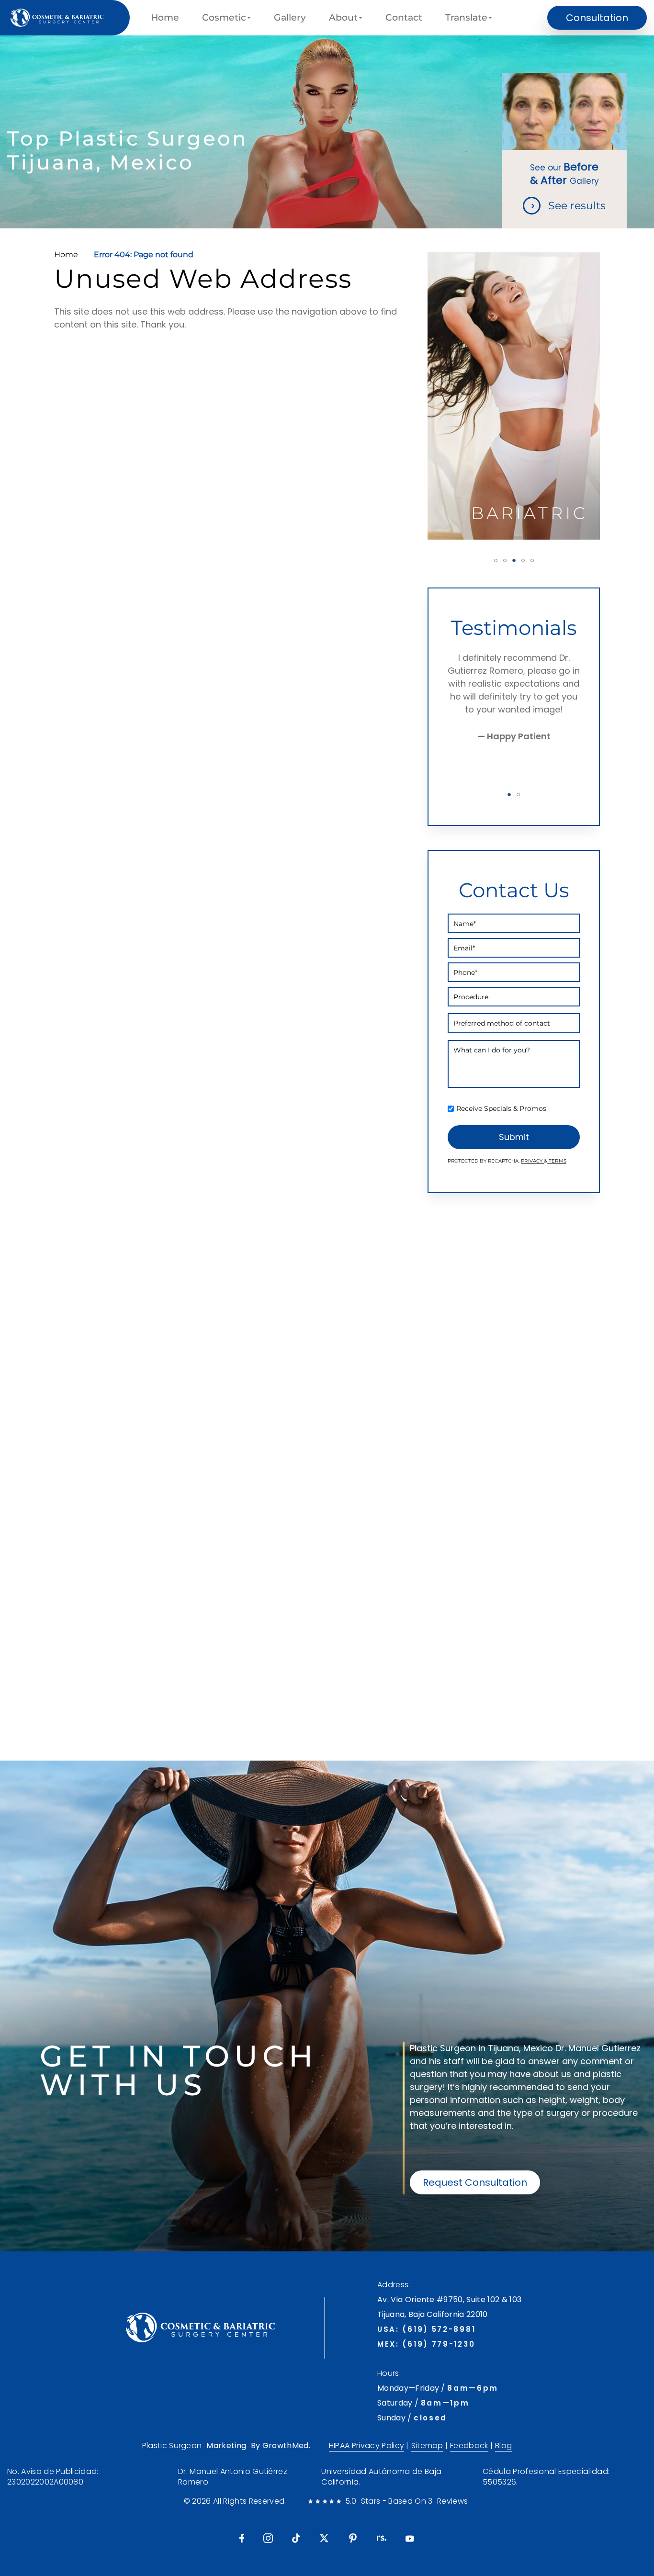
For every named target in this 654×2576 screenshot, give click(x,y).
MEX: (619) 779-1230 (426, 2344)
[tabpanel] (514, 396)
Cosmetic (224, 18)
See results (577, 206)
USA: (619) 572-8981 (426, 2329)
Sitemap (427, 2446)
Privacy (532, 1161)
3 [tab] (514, 560)
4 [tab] (523, 560)
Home (165, 18)
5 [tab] (532, 560)
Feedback (469, 2446)
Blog (503, 2446)
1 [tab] (496, 560)
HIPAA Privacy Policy (366, 2446)
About (343, 18)
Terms (557, 1161)
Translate (466, 18)
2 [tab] (505, 560)
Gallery (290, 18)
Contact (404, 18)
